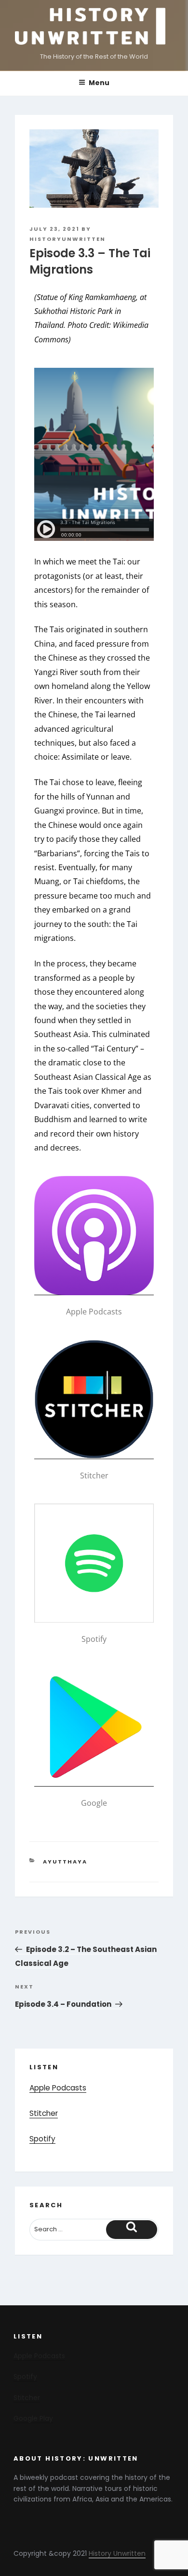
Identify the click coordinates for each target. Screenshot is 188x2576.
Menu (99, 83)
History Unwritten (117, 2553)
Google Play (33, 2418)
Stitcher (44, 2113)
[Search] (132, 2230)
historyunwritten (67, 239)
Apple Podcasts (58, 2088)
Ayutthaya (65, 1862)
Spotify (42, 2139)
